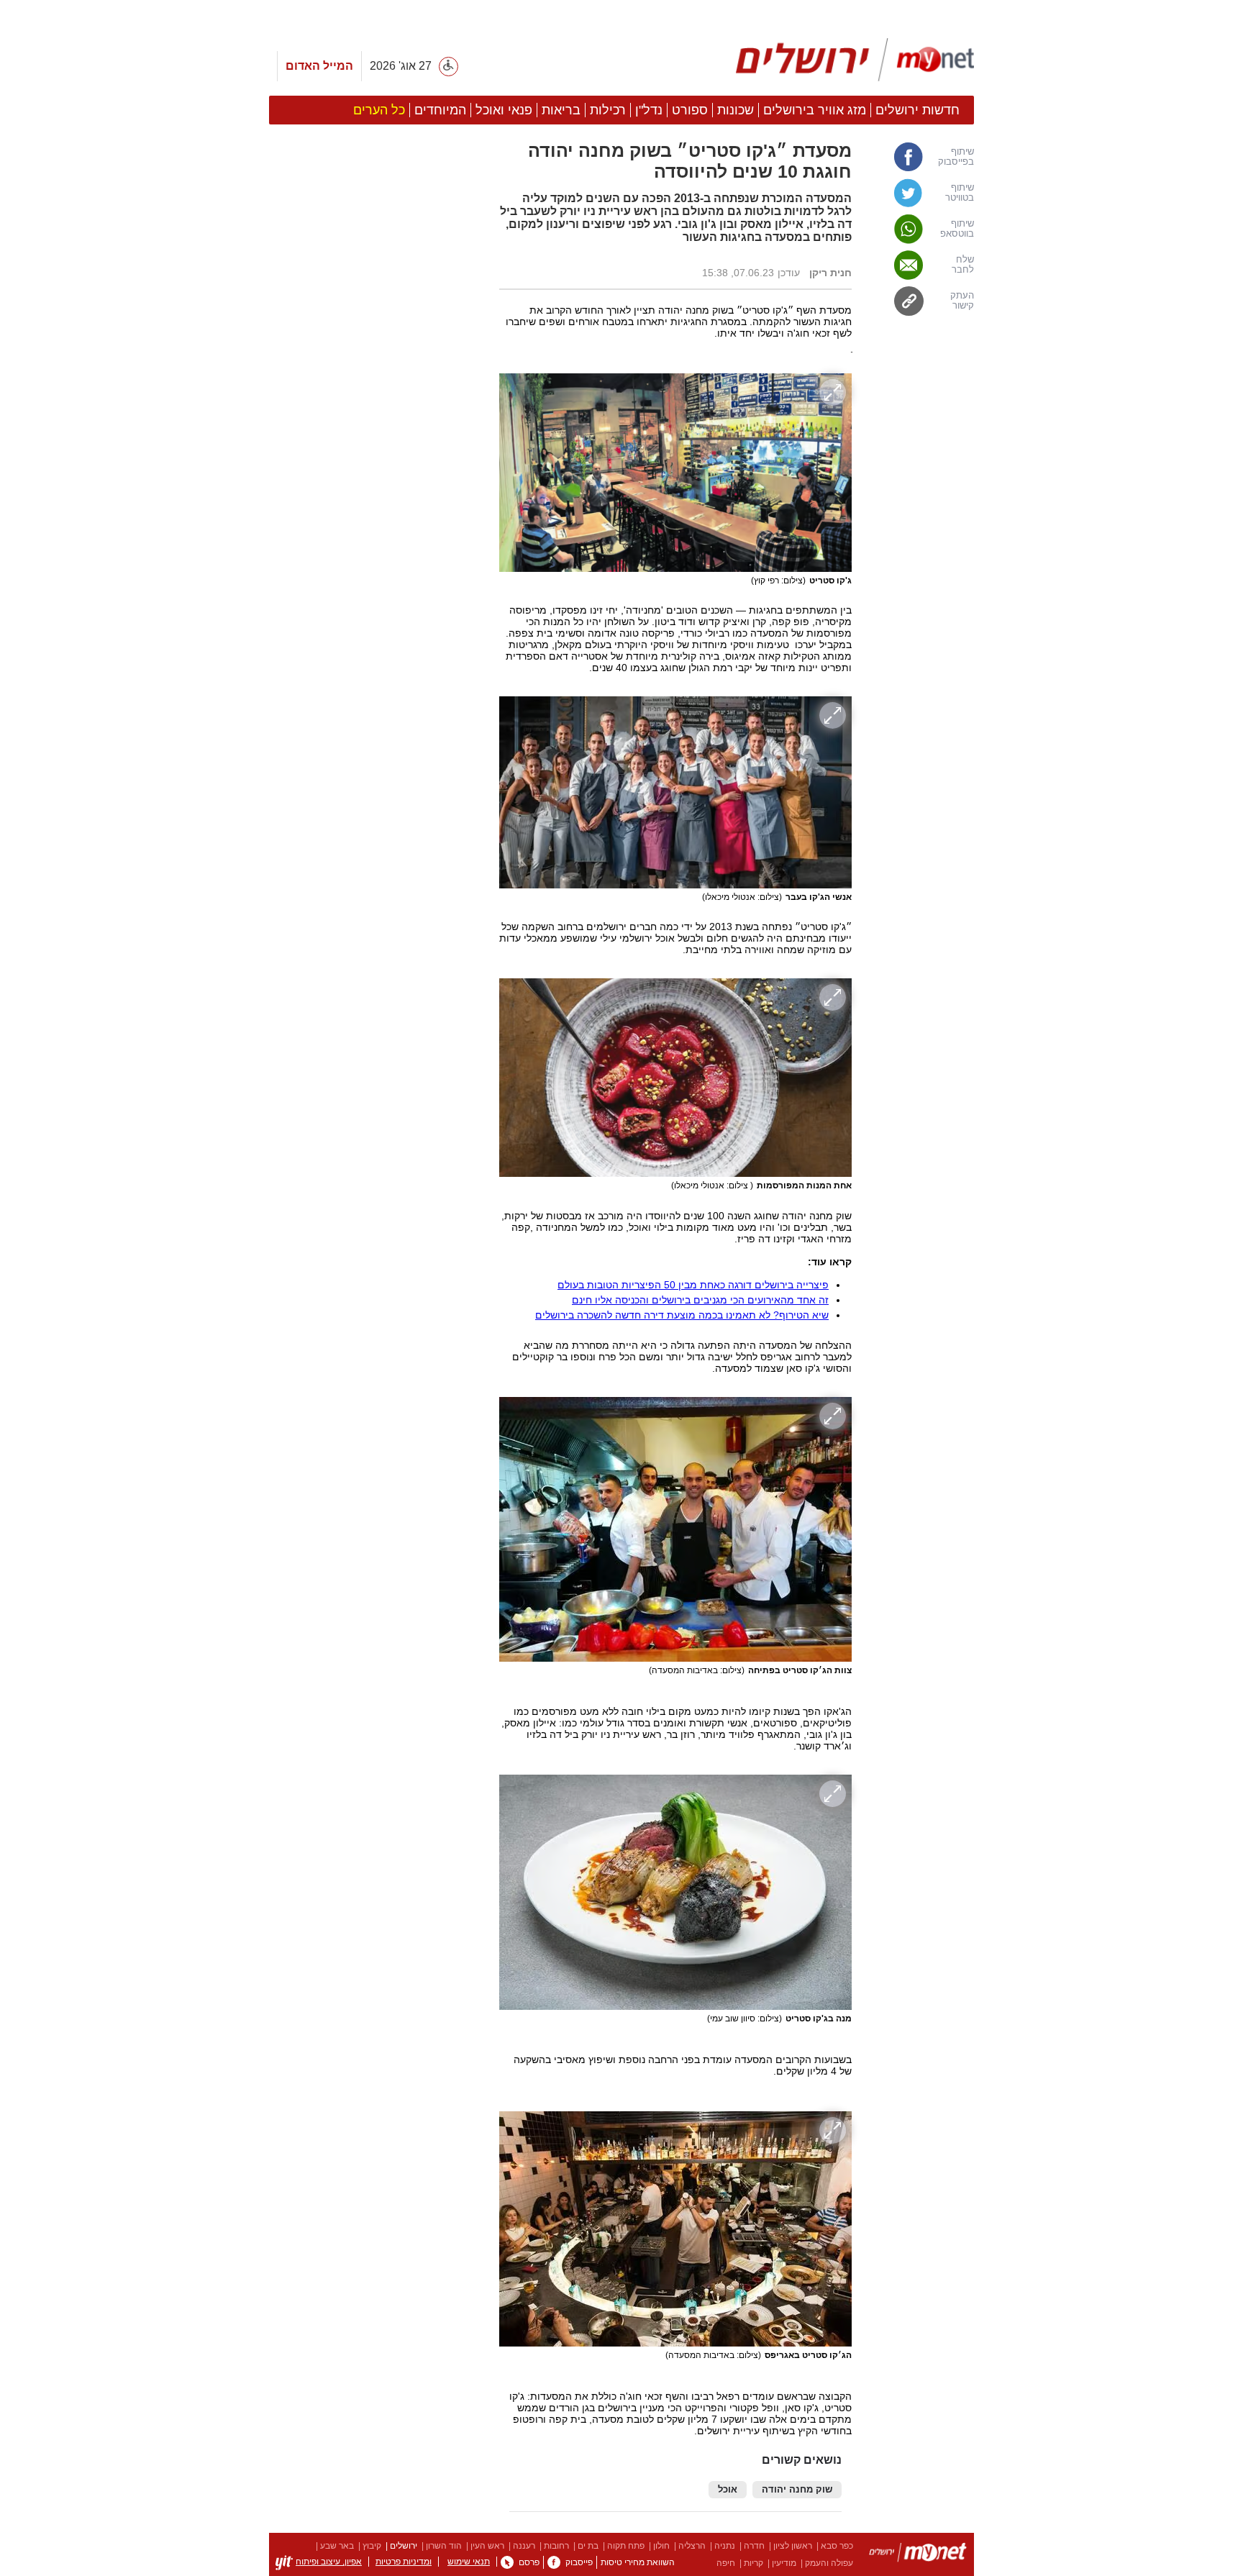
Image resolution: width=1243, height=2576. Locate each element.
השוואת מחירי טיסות (638, 2562)
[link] (920, 157)
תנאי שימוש (469, 2562)
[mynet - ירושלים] (855, 60)
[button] (377, 811)
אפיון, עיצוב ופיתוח (329, 2562)
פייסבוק (579, 2562)
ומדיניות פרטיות (404, 2562)
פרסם (529, 2562)
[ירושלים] (918, 2555)
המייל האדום (319, 66)
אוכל (728, 2490)
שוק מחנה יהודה (797, 2490)
